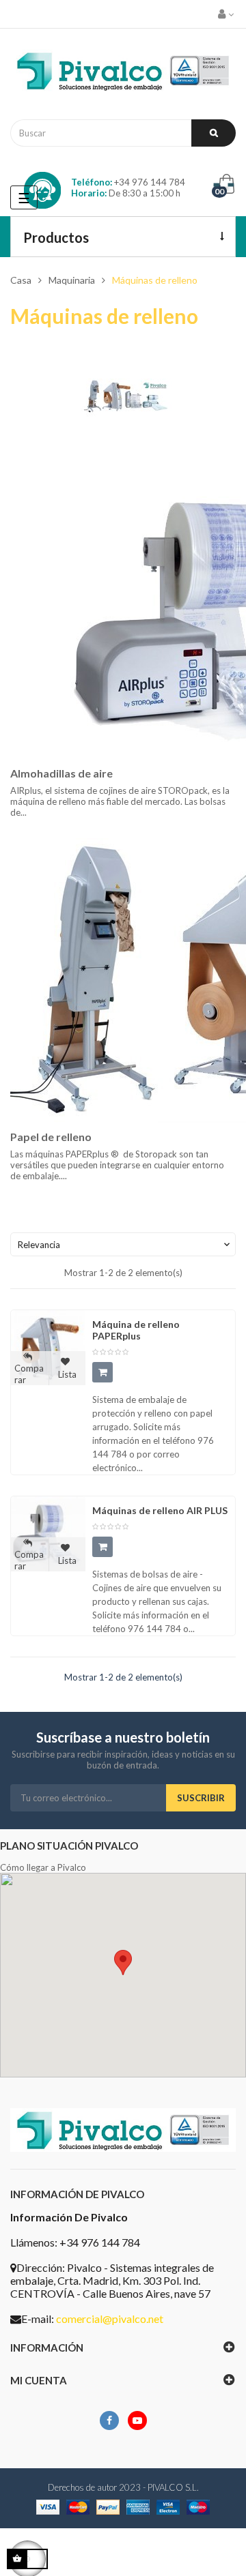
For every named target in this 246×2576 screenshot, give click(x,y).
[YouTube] (137, 2420)
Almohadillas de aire (61, 773)
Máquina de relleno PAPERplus (136, 1330)
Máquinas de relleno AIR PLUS (160, 1510)
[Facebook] (109, 2420)
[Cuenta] (227, 14)
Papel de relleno (51, 1137)
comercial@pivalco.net (110, 2319)
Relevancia (125, 1245)
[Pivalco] (123, 74)
